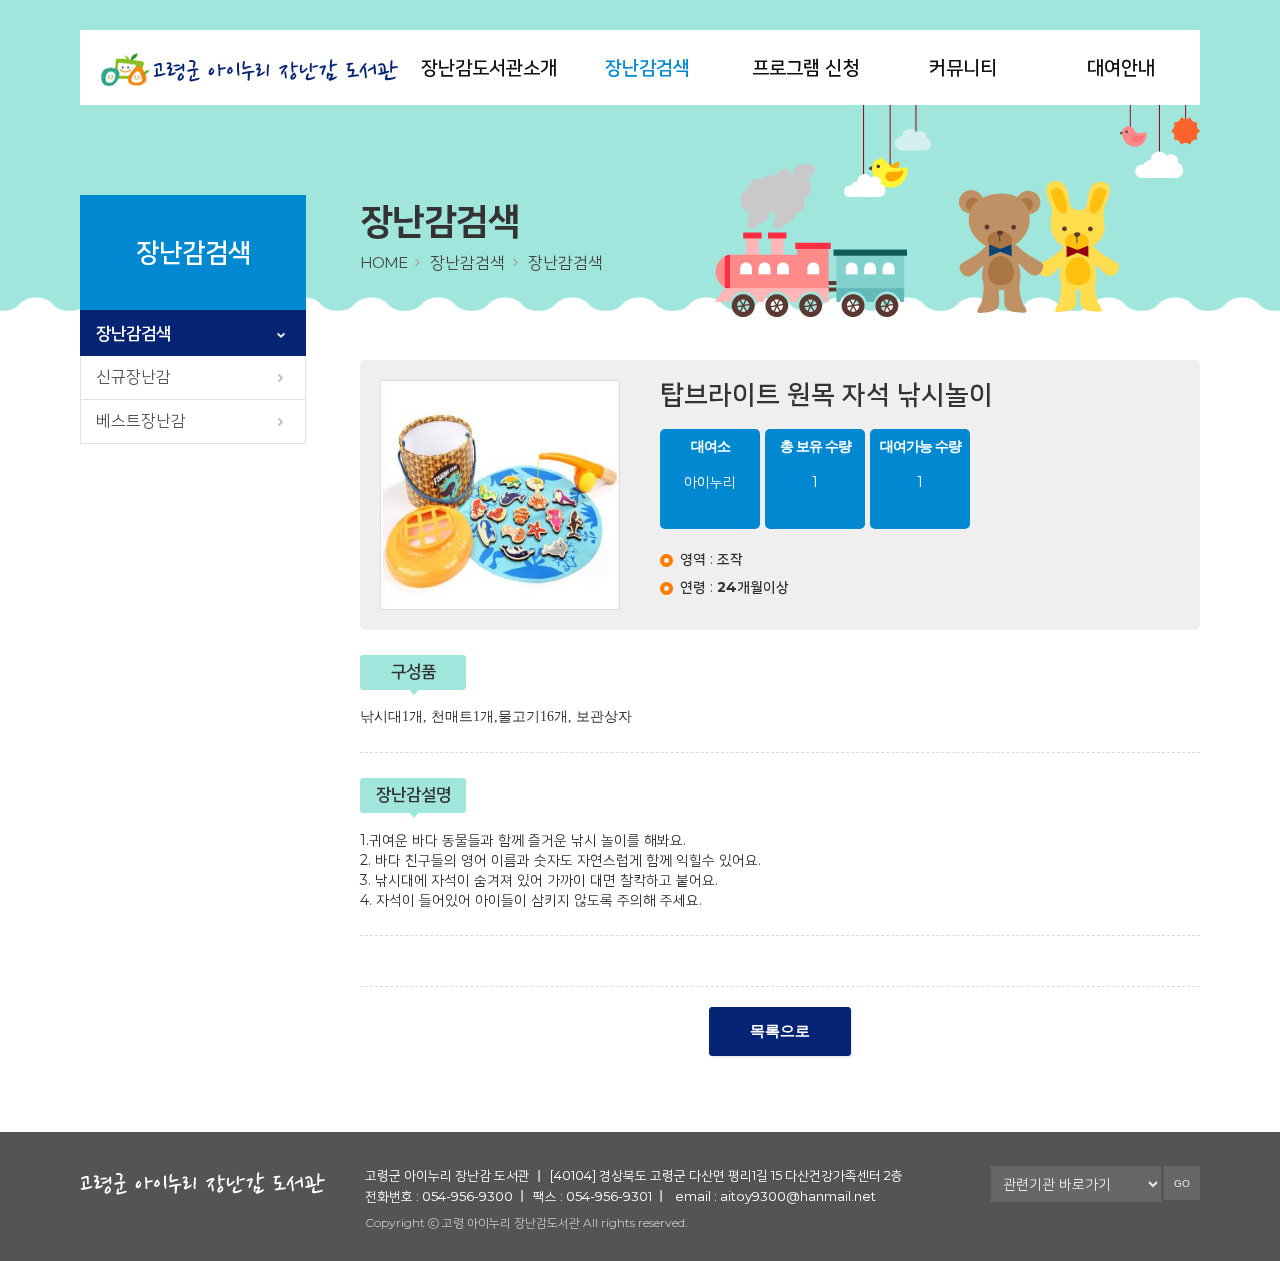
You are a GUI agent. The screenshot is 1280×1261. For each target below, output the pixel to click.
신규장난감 (133, 376)
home (383, 262)
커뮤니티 (963, 67)
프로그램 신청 (805, 67)
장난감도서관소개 (489, 67)
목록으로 (780, 1031)
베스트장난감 (141, 420)
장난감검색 (647, 67)
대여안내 (1121, 67)
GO (1182, 1183)
